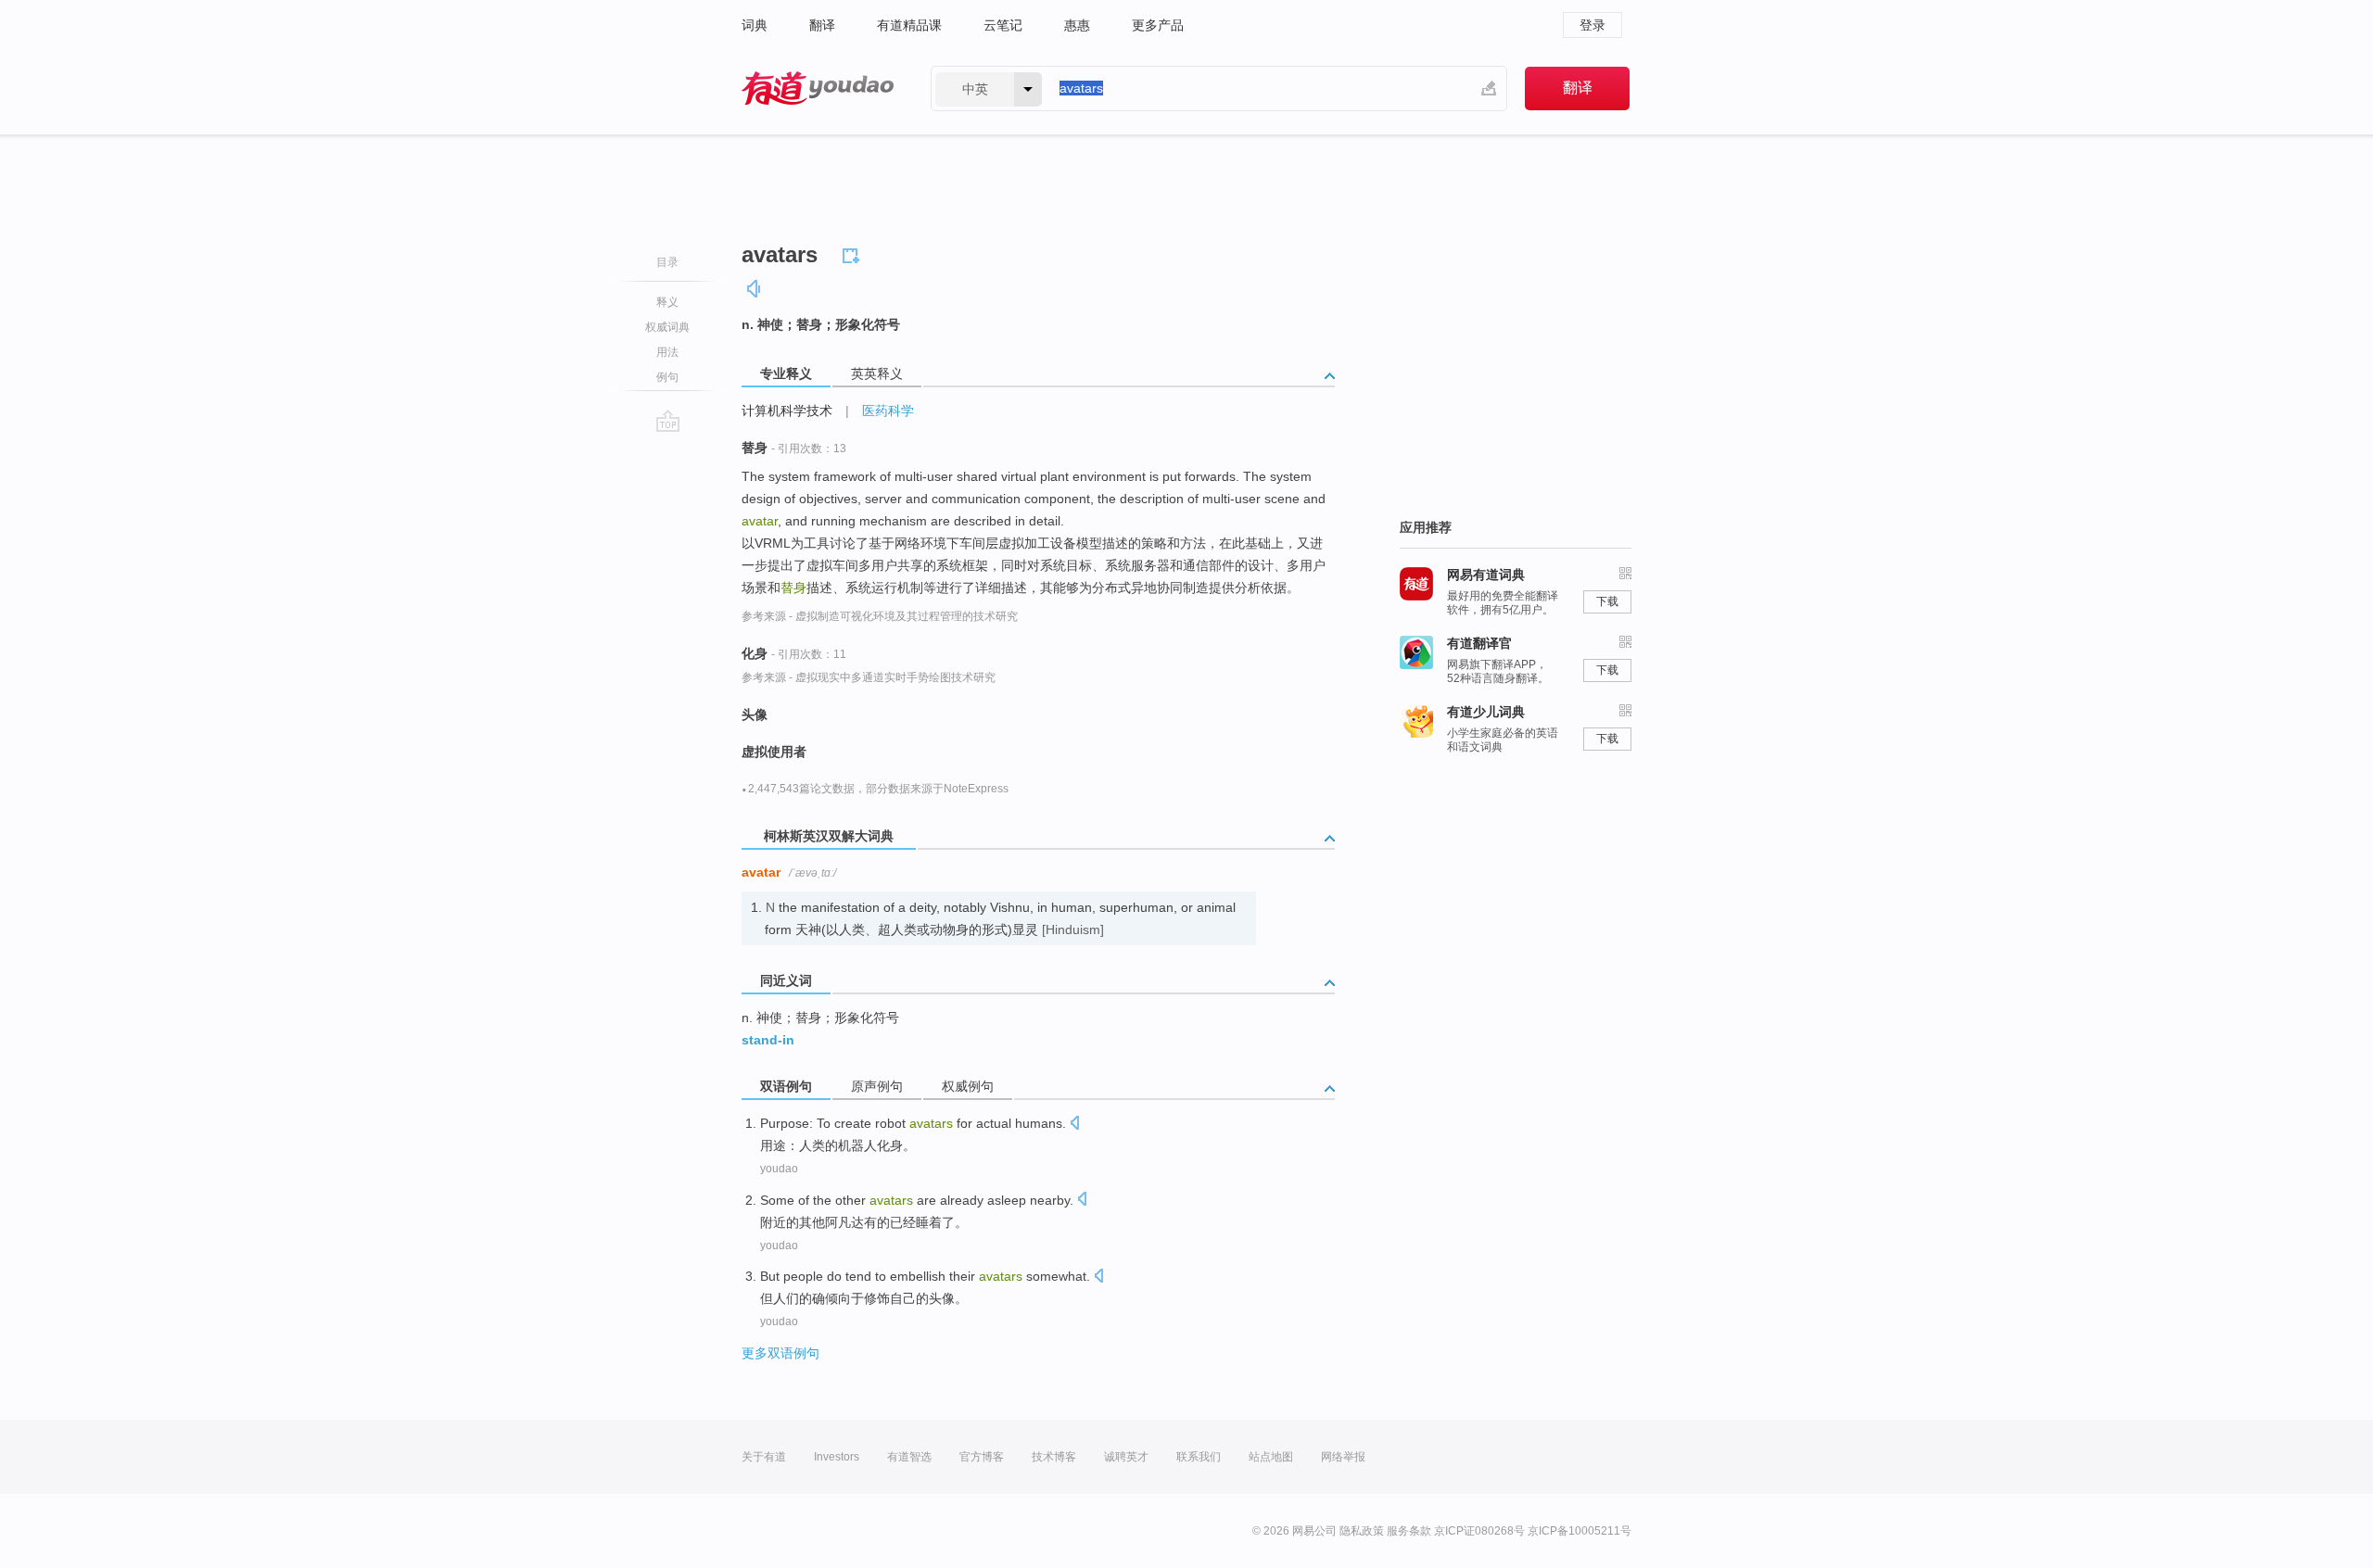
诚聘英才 (1126, 1457)
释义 (667, 302)
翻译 (822, 25)
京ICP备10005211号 (1580, 1531)
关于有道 (764, 1457)
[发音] (755, 289)
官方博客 (982, 1457)
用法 (667, 352)
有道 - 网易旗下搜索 (818, 89)
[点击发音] (1074, 1125)
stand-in (768, 1040)
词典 (755, 25)
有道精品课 (909, 25)
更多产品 (1158, 25)
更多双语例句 (780, 1353)
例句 (667, 377)
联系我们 (1199, 1457)
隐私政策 (1362, 1531)
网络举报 (1343, 1457)
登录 (1593, 25)
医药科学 (888, 411)
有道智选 (909, 1457)
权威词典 (667, 327)
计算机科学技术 (787, 411)
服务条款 (1409, 1531)
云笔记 (1003, 25)
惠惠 (1077, 25)
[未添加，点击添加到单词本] (854, 253)
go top (668, 421)
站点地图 (1271, 1457)
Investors (837, 1457)
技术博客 (1054, 1457)
